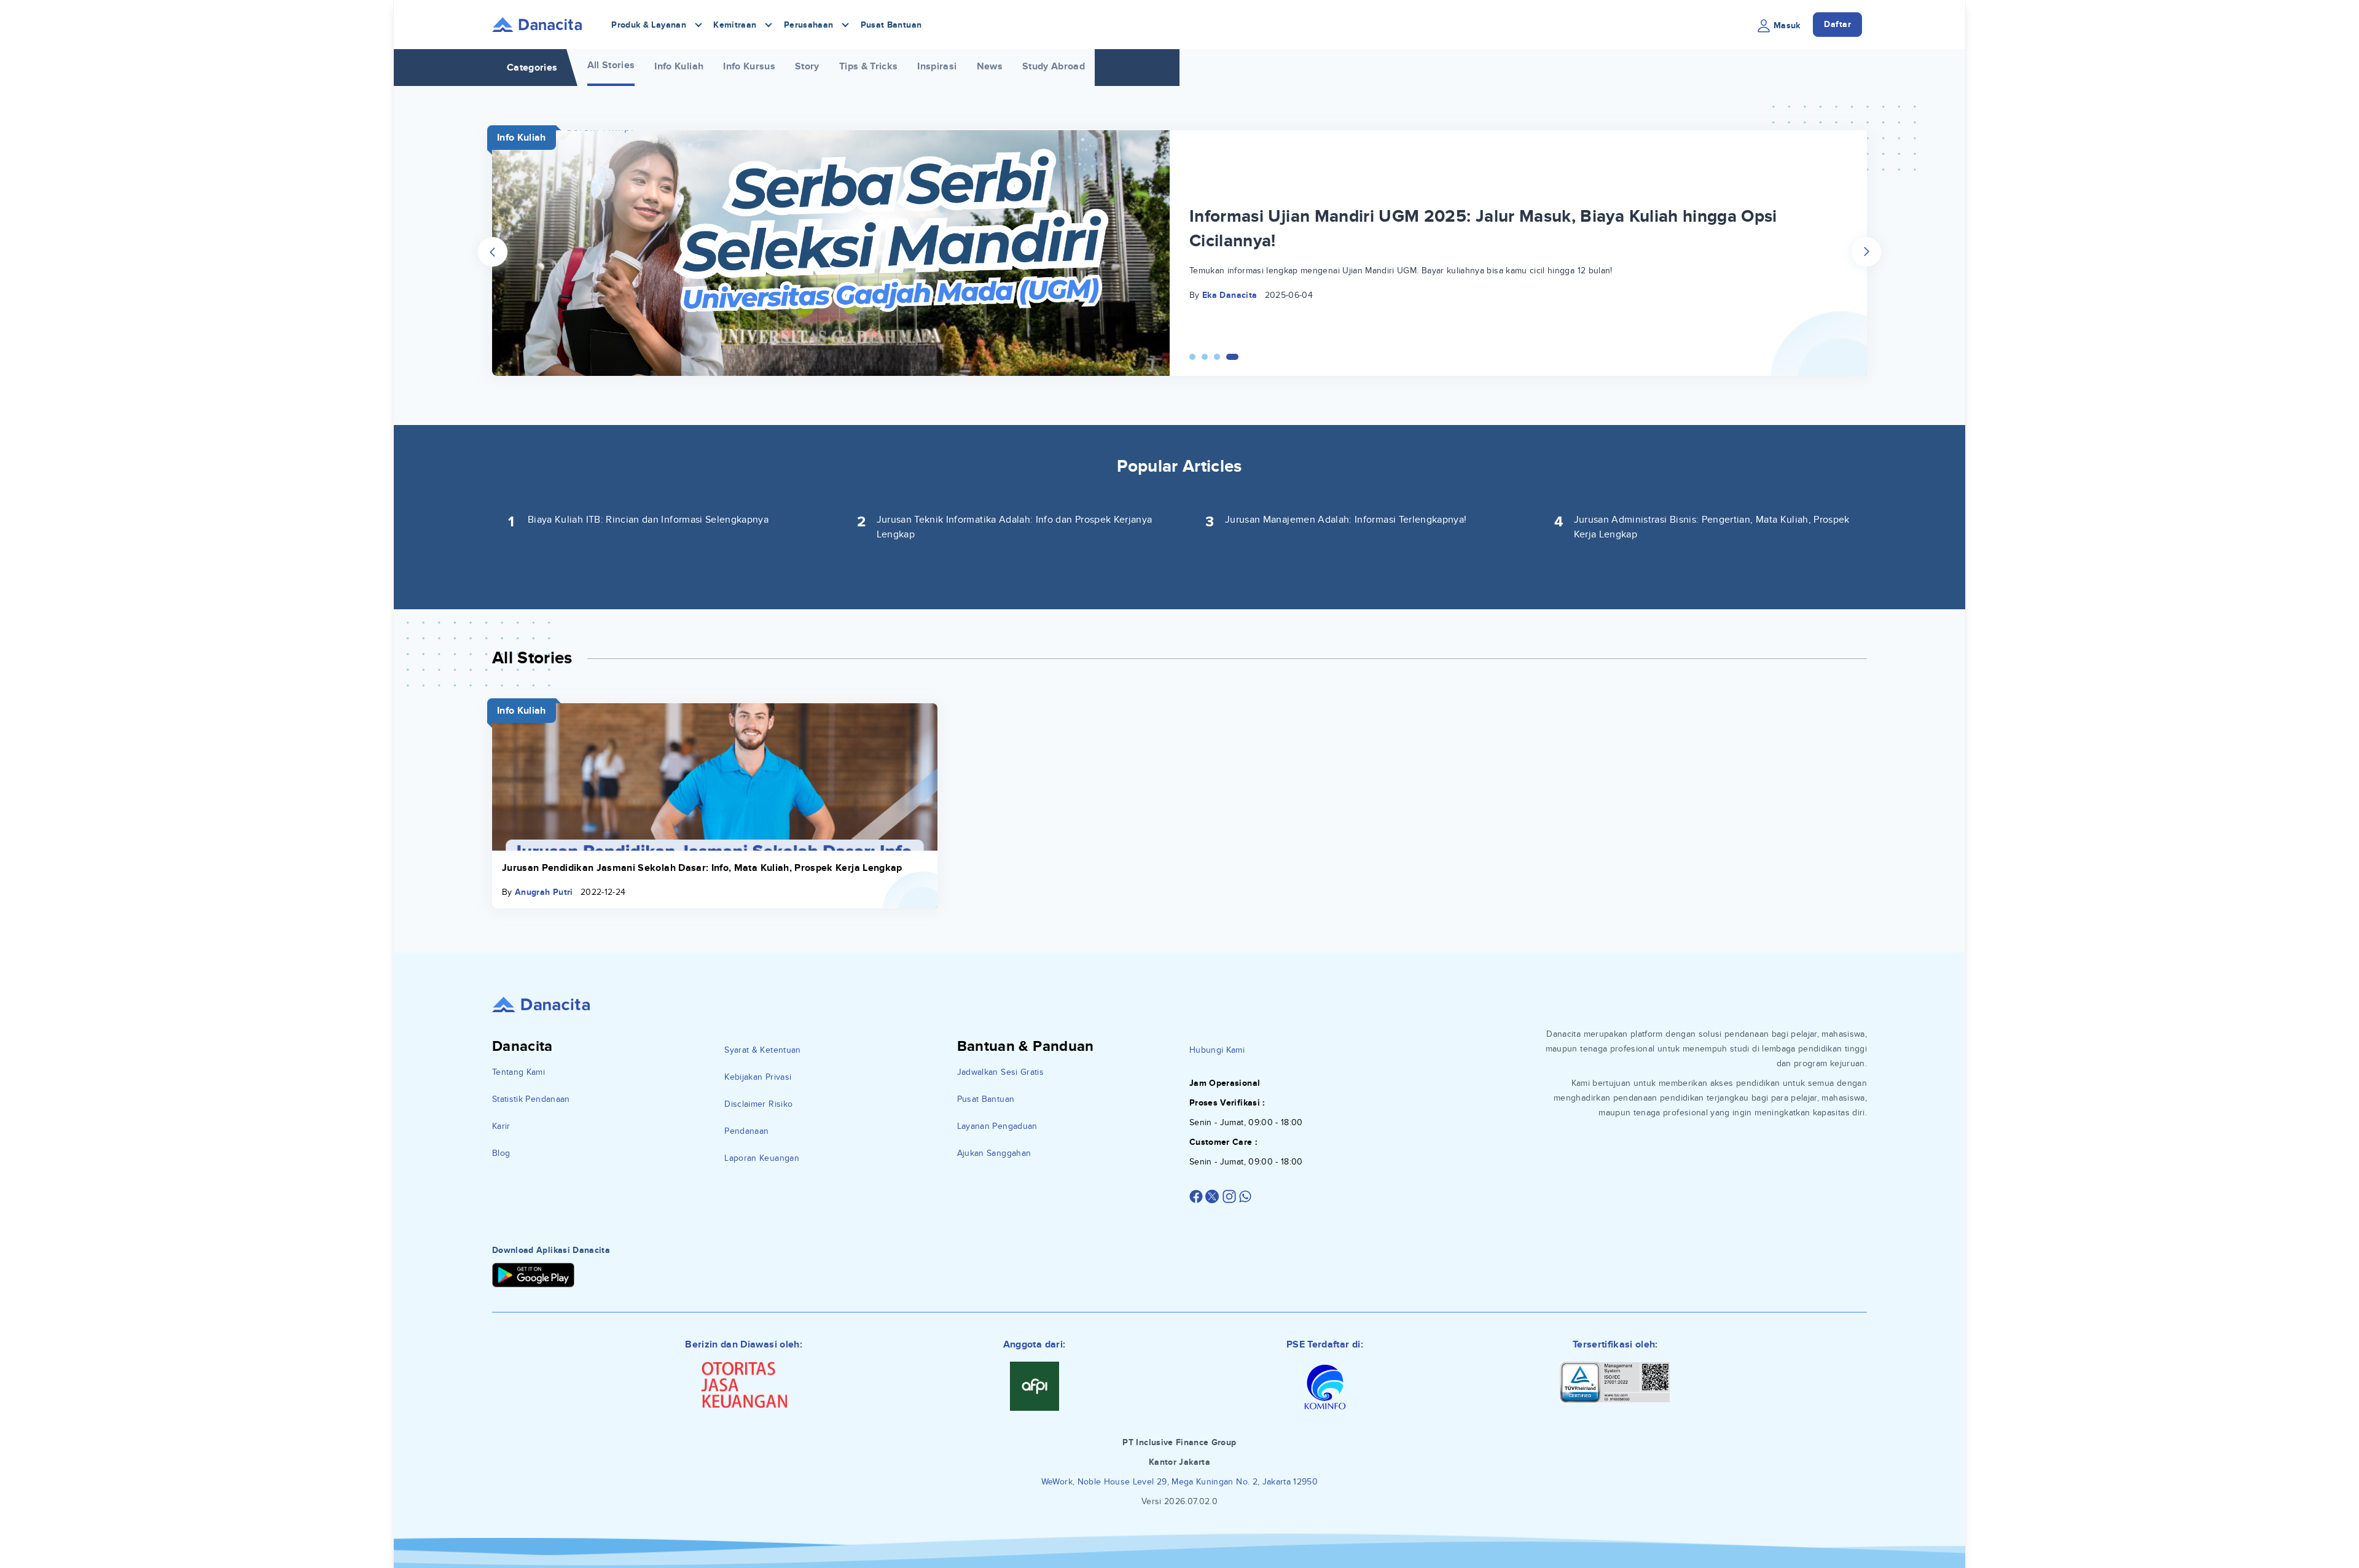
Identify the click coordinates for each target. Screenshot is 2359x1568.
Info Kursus (749, 66)
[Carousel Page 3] (1223, 357)
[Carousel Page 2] (1211, 357)
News (990, 66)
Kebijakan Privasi (758, 1077)
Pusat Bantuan (891, 25)
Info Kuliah (679, 66)
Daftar (1837, 24)
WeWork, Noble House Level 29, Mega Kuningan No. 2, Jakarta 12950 (1179, 1482)
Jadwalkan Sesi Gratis (1000, 1072)
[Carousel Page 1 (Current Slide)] (1195, 357)
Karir (501, 1126)
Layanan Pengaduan (997, 1126)
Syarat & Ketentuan (762, 1050)
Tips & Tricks (869, 66)
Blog (501, 1153)
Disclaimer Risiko (758, 1104)
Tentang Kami (518, 1072)
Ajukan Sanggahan (994, 1153)
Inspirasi (937, 66)
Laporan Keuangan (762, 1158)
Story (807, 66)
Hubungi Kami (1217, 1050)
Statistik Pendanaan (531, 1099)
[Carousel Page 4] (1235, 357)
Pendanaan (746, 1131)
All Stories (611, 65)
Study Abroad (1054, 66)
